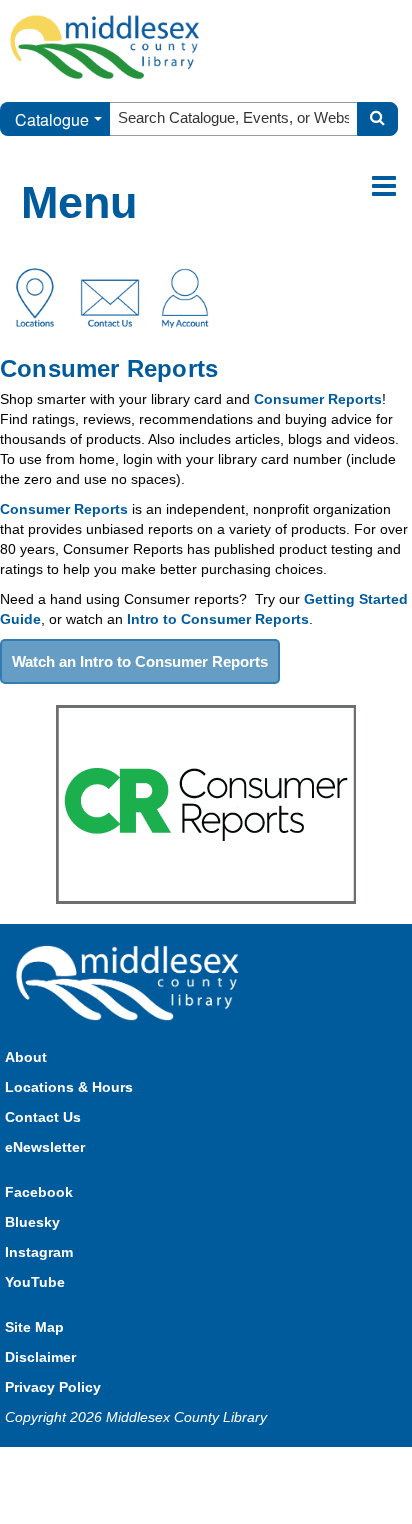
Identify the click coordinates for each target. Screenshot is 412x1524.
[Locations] (42, 296)
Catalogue (52, 119)
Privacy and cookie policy (118, 1466)
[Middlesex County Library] (130, 982)
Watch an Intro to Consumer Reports (140, 661)
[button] (384, 187)
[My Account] (185, 296)
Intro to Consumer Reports (218, 619)
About (26, 1057)
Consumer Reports (318, 399)
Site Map (34, 1327)
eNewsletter (45, 1147)
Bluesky (32, 1222)
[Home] (105, 46)
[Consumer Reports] (206, 803)
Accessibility (248, 1466)
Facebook (39, 1192)
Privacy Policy (53, 1387)
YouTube (35, 1282)
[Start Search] (377, 119)
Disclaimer (40, 1357)
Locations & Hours (69, 1087)
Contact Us (43, 1117)
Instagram (39, 1252)
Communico (337, 1466)
